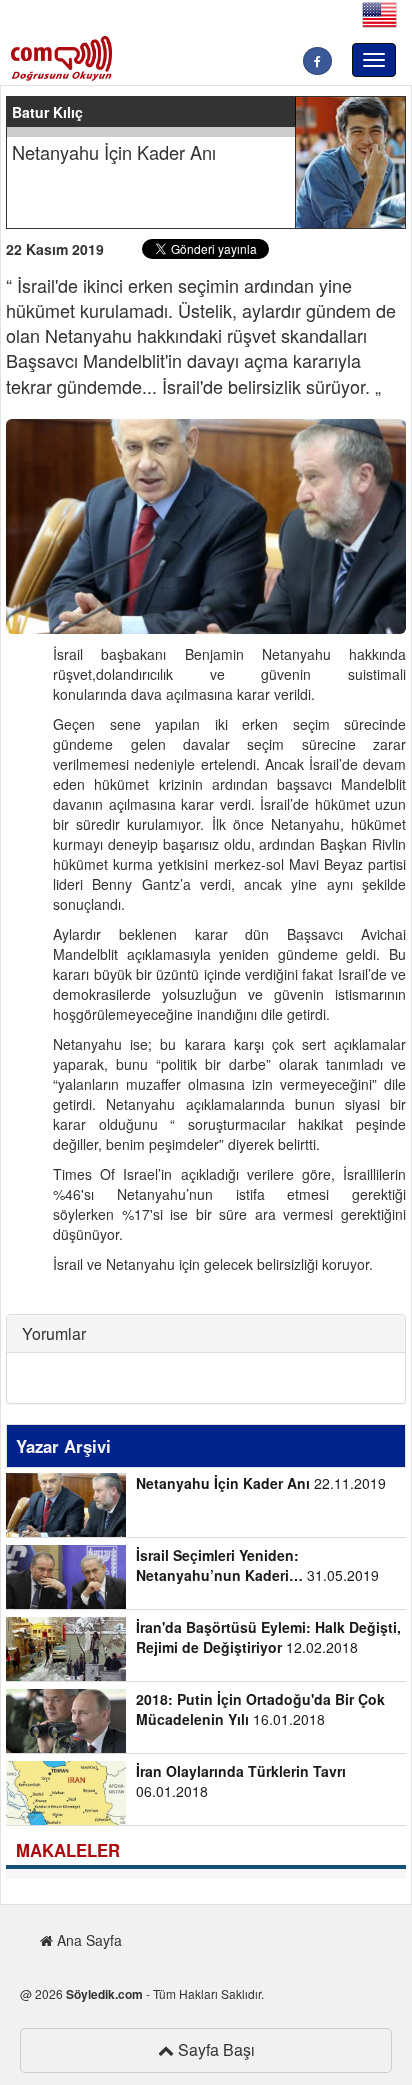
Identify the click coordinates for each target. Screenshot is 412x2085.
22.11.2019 (261, 1483)
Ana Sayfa (87, 1940)
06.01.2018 (241, 1781)
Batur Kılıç (47, 112)
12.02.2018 (268, 1637)
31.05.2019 (257, 1565)
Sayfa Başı (214, 2049)
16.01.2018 (260, 1709)
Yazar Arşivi (63, 1446)
